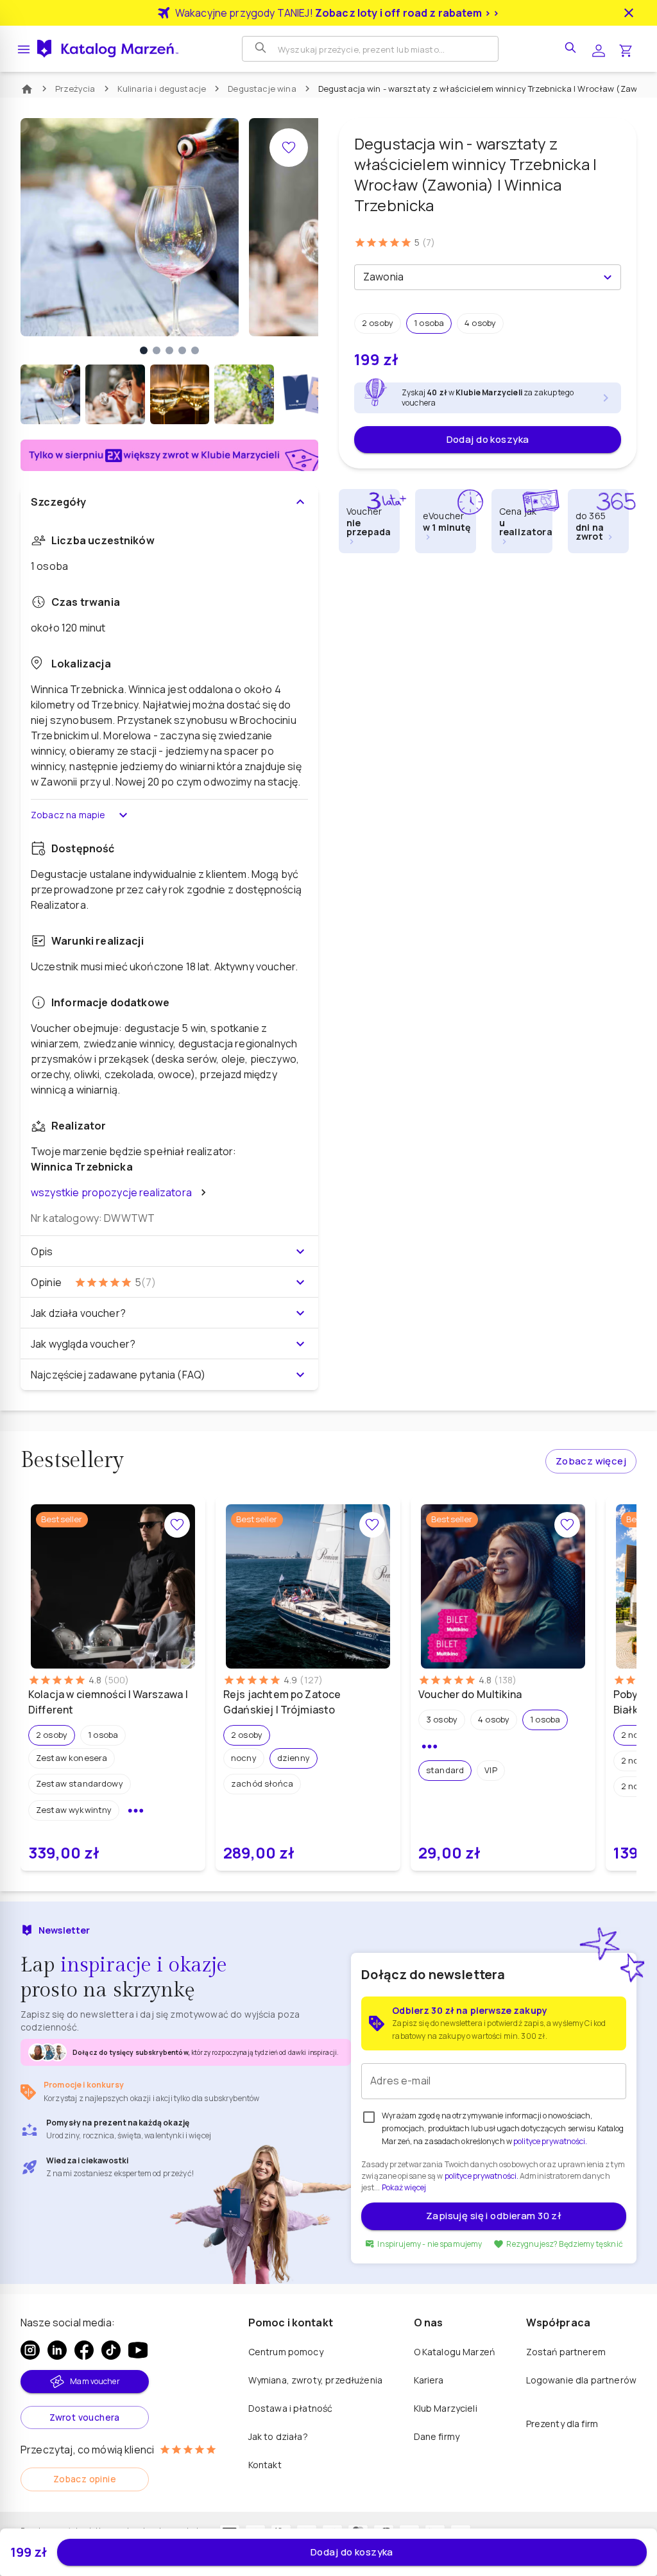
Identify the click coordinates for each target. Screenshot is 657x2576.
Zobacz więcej (591, 1461)
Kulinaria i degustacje (162, 89)
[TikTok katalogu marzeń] (111, 2350)
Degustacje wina (262, 89)
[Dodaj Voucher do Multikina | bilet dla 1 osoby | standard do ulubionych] (567, 1525)
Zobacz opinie (85, 2479)
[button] (378, 323)
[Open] (608, 277)
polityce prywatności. (482, 2176)
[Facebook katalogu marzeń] (84, 2350)
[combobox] (477, 277)
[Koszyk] (626, 49)
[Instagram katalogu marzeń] (30, 2350)
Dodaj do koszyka (488, 439)
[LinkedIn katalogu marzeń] (57, 2350)
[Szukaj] (262, 49)
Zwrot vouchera (85, 2417)
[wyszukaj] (572, 49)
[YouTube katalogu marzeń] (138, 2350)
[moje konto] (599, 49)
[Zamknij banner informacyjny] (629, 13)
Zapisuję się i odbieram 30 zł (494, 2216)
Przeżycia (75, 89)
